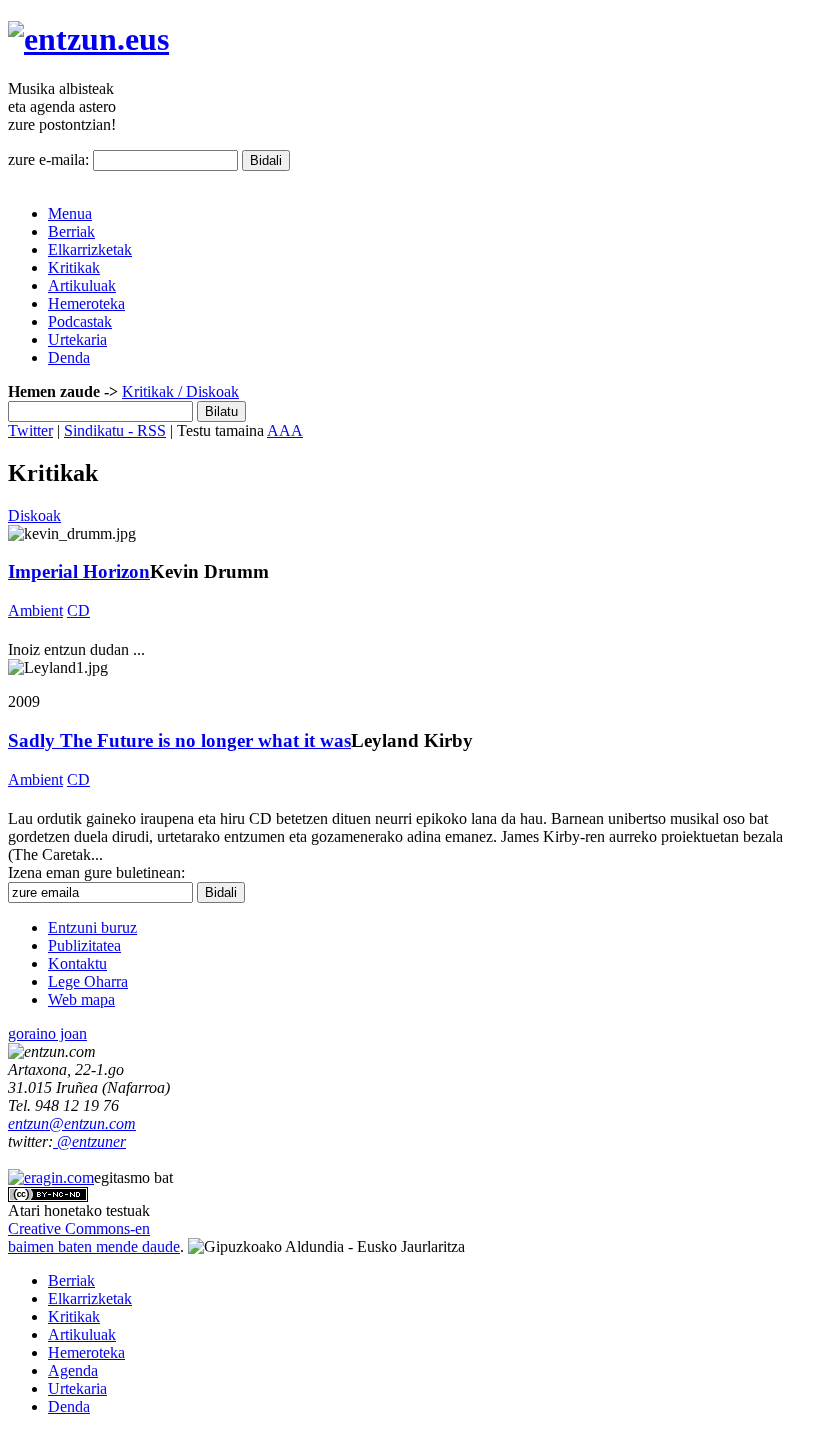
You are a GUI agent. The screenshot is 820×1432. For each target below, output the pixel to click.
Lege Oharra (88, 981)
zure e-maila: (48, 159)
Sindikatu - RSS (115, 430)
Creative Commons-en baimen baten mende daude (94, 1237)
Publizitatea (84, 945)
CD (78, 610)
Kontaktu (77, 963)
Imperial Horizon (79, 571)
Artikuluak (82, 285)
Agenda (73, 1370)
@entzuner (89, 1141)
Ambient (35, 610)
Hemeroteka (86, 303)
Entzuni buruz (92, 927)
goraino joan (47, 1033)
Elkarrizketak (90, 249)
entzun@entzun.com (72, 1123)
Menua (70, 213)
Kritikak (74, 267)
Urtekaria (77, 339)
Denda (69, 357)
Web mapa (81, 999)
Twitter (30, 430)
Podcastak (80, 321)
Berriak (71, 231)
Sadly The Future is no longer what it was (179, 740)
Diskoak (34, 515)
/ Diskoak (206, 391)
